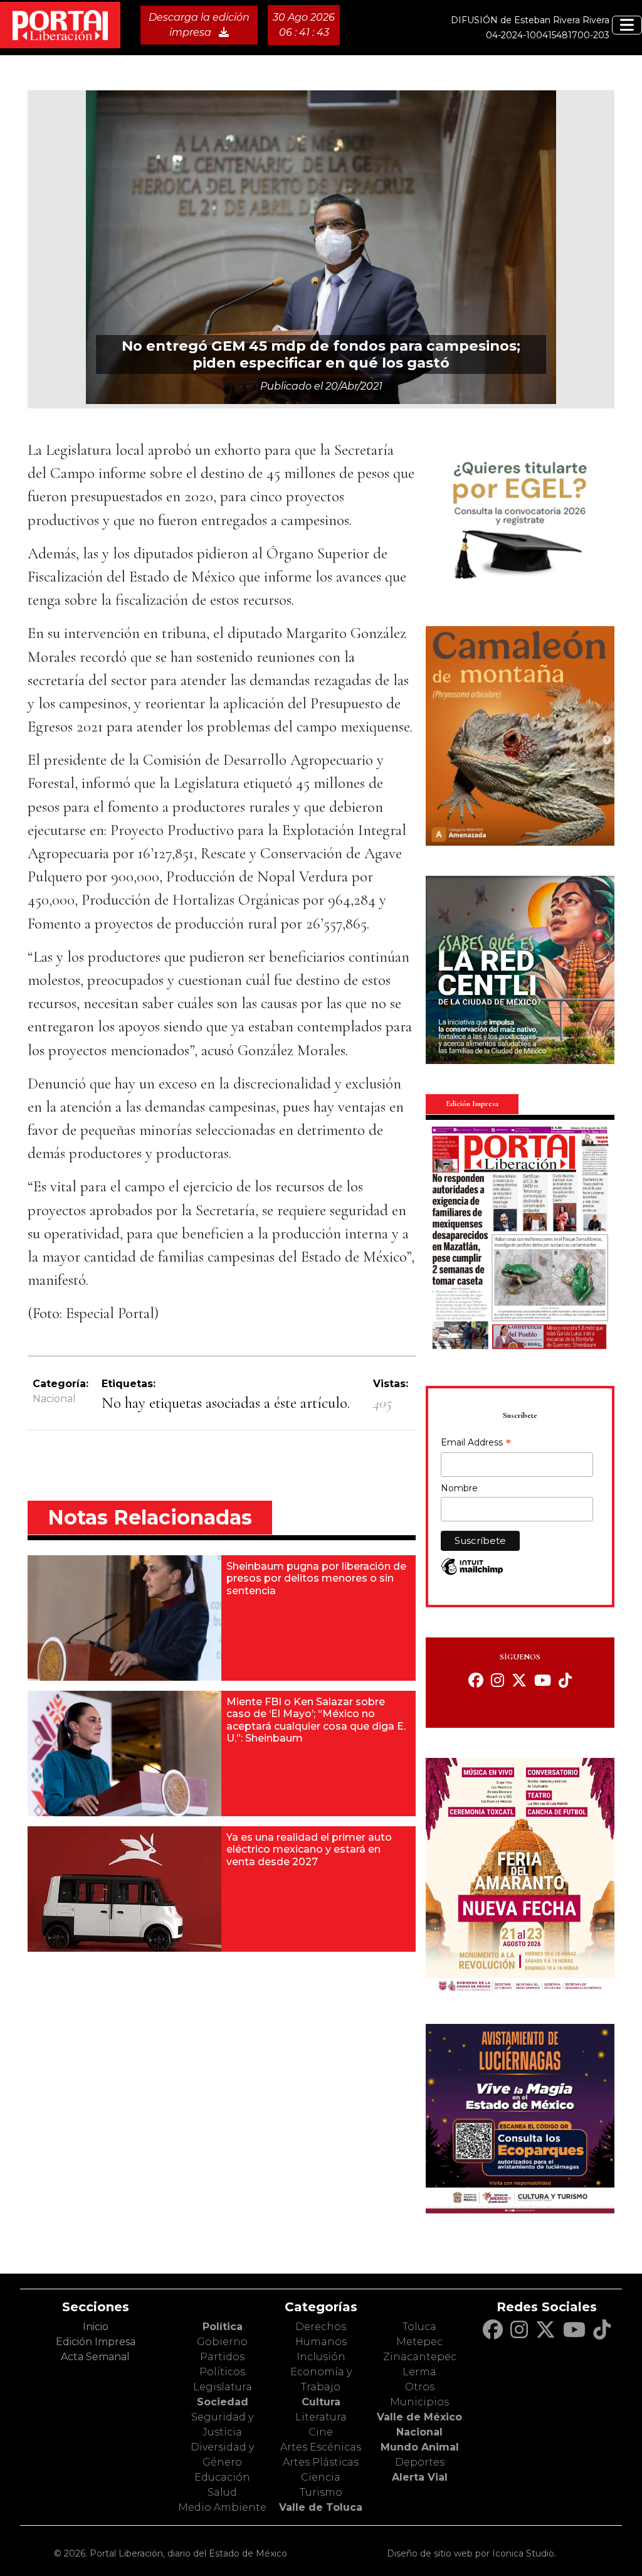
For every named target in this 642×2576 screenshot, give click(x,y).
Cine (321, 2432)
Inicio (96, 2327)
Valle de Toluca (321, 2507)
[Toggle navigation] (627, 25)
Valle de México (419, 2417)
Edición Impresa (96, 2342)
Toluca (419, 2327)
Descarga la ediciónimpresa (199, 25)
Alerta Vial (420, 2477)
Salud (222, 2492)
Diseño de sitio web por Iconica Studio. (471, 2553)
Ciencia (321, 2477)
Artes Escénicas (321, 2447)
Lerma (419, 2372)
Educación (222, 2477)
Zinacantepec (420, 2357)
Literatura (321, 2417)
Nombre (459, 1488)
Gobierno (222, 2342)
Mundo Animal (420, 2447)
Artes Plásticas (321, 2462)
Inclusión (321, 2357)
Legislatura (223, 2387)
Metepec (419, 2342)
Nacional (54, 1399)
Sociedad (223, 2402)
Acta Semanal (95, 2357)
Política (223, 2327)
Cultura (321, 2402)
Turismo (321, 2492)
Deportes (420, 2462)
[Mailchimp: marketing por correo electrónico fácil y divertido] (472, 1573)
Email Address (476, 1444)
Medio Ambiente (222, 2507)
